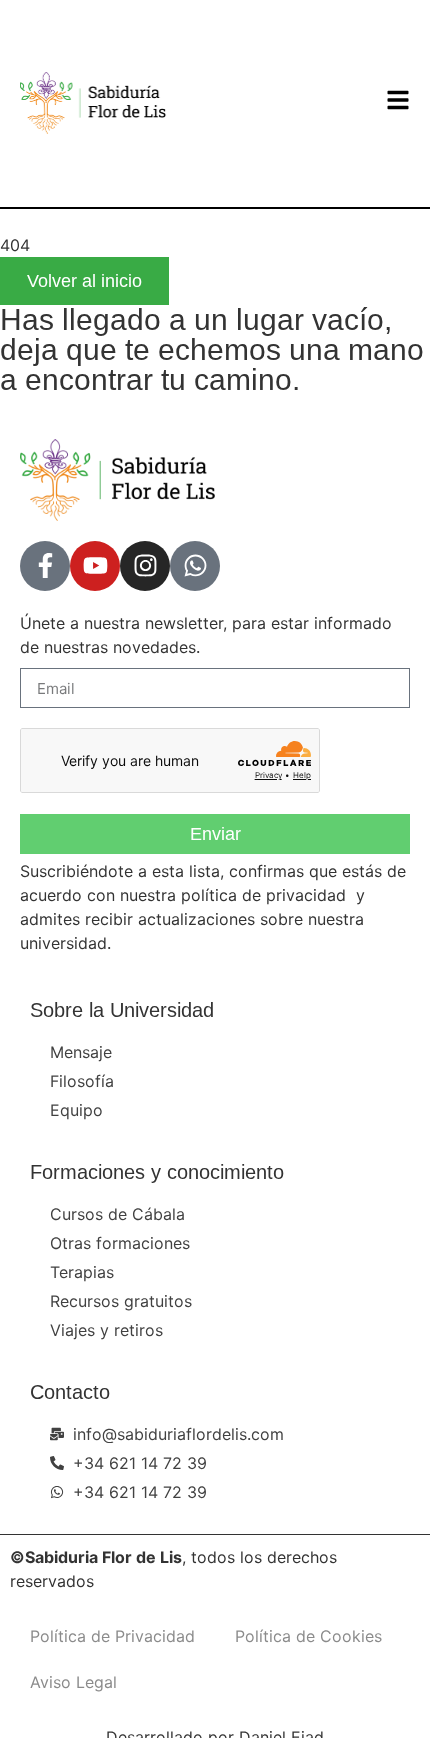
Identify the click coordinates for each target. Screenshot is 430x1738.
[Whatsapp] (195, 566)
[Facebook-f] (45, 566)
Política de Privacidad (112, 1636)
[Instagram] (145, 566)
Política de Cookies (308, 1636)
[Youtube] (95, 566)
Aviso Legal (73, 1682)
